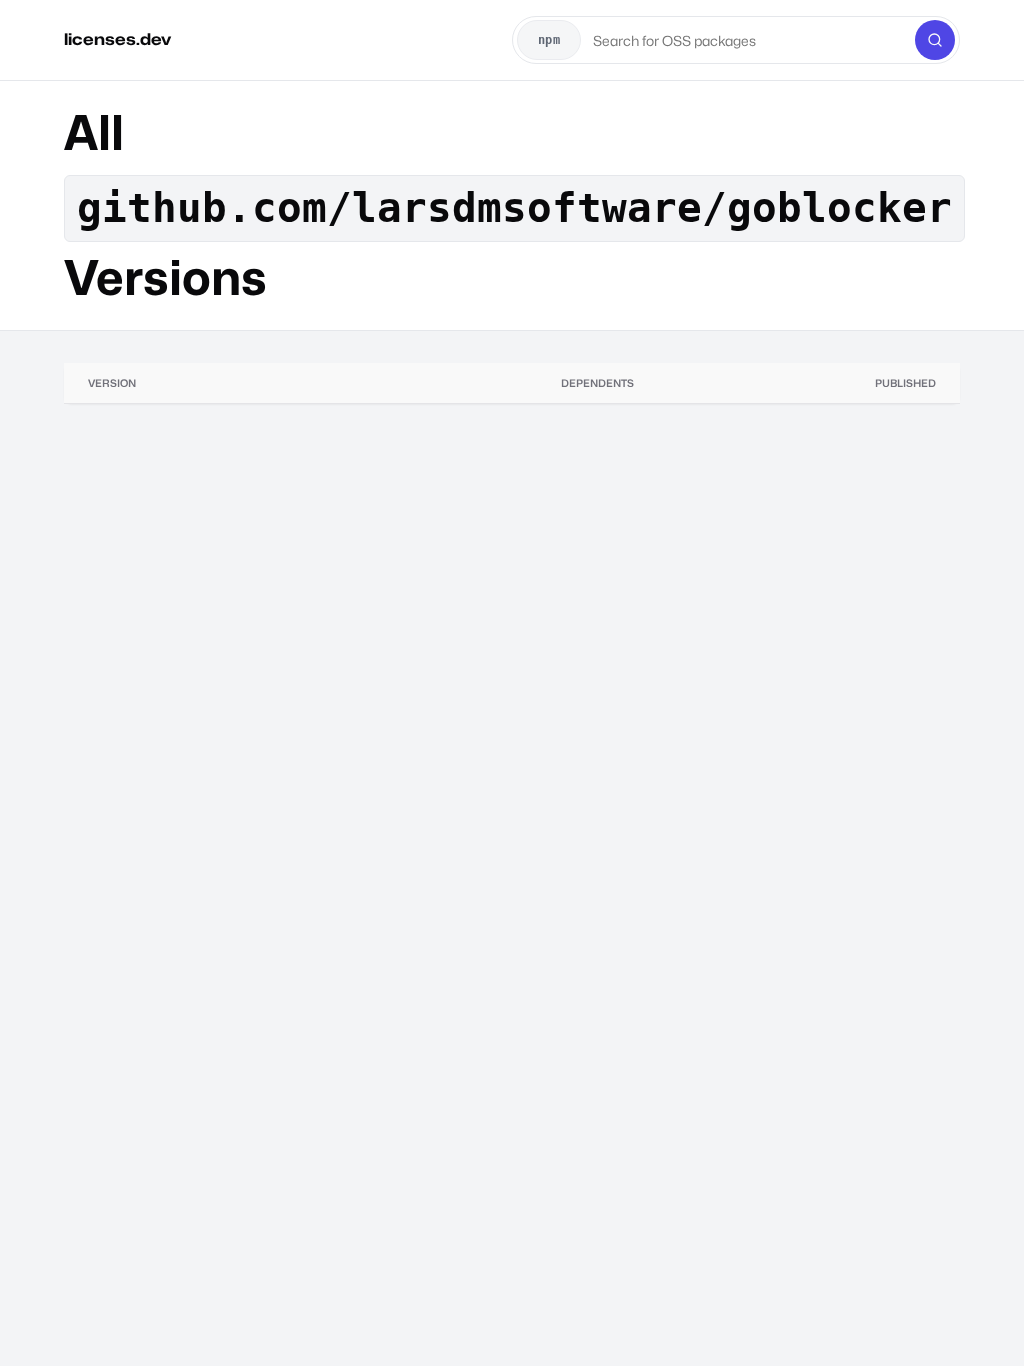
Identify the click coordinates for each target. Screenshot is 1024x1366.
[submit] (935, 40)
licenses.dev (117, 39)
